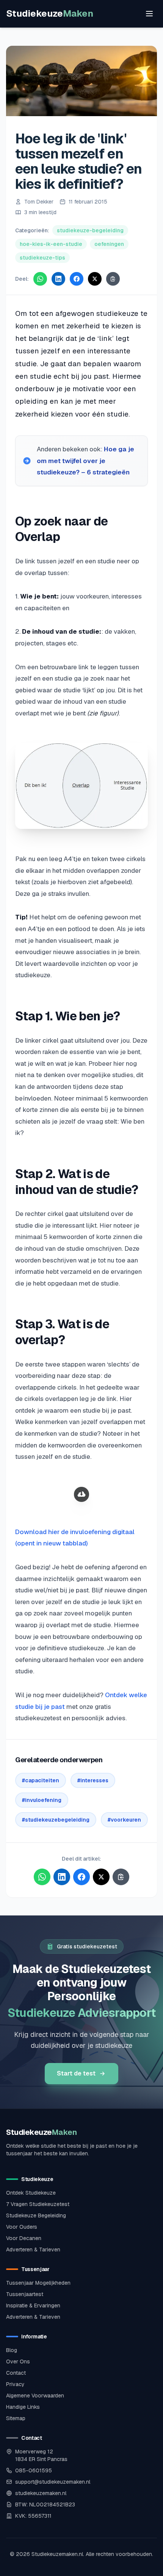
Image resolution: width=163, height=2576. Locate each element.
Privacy (15, 2384)
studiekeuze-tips (42, 258)
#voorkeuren (124, 1820)
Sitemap (16, 2418)
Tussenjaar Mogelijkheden (38, 2283)
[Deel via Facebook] (77, 279)
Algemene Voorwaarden (35, 2396)
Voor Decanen (24, 2238)
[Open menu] (149, 14)
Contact (16, 2373)
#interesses (93, 1780)
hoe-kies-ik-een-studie (51, 244)
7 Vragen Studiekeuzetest (38, 2204)
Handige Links (23, 2407)
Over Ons (18, 2361)
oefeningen (109, 244)
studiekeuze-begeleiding (90, 230)
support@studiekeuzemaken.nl (53, 2482)
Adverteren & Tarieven (33, 2250)
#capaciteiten (41, 1780)
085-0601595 (34, 2470)
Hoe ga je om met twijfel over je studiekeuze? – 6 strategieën (85, 461)
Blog (12, 2350)
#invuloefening (42, 1800)
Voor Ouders (22, 2227)
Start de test (76, 2073)
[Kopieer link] (113, 279)
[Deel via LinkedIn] (58, 279)
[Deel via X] (95, 279)
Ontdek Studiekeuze (31, 2193)
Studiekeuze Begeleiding (36, 2215)
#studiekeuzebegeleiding (56, 1820)
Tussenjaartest (25, 2294)
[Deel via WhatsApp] (40, 279)
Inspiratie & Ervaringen (33, 2305)
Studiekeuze (50, 13)
